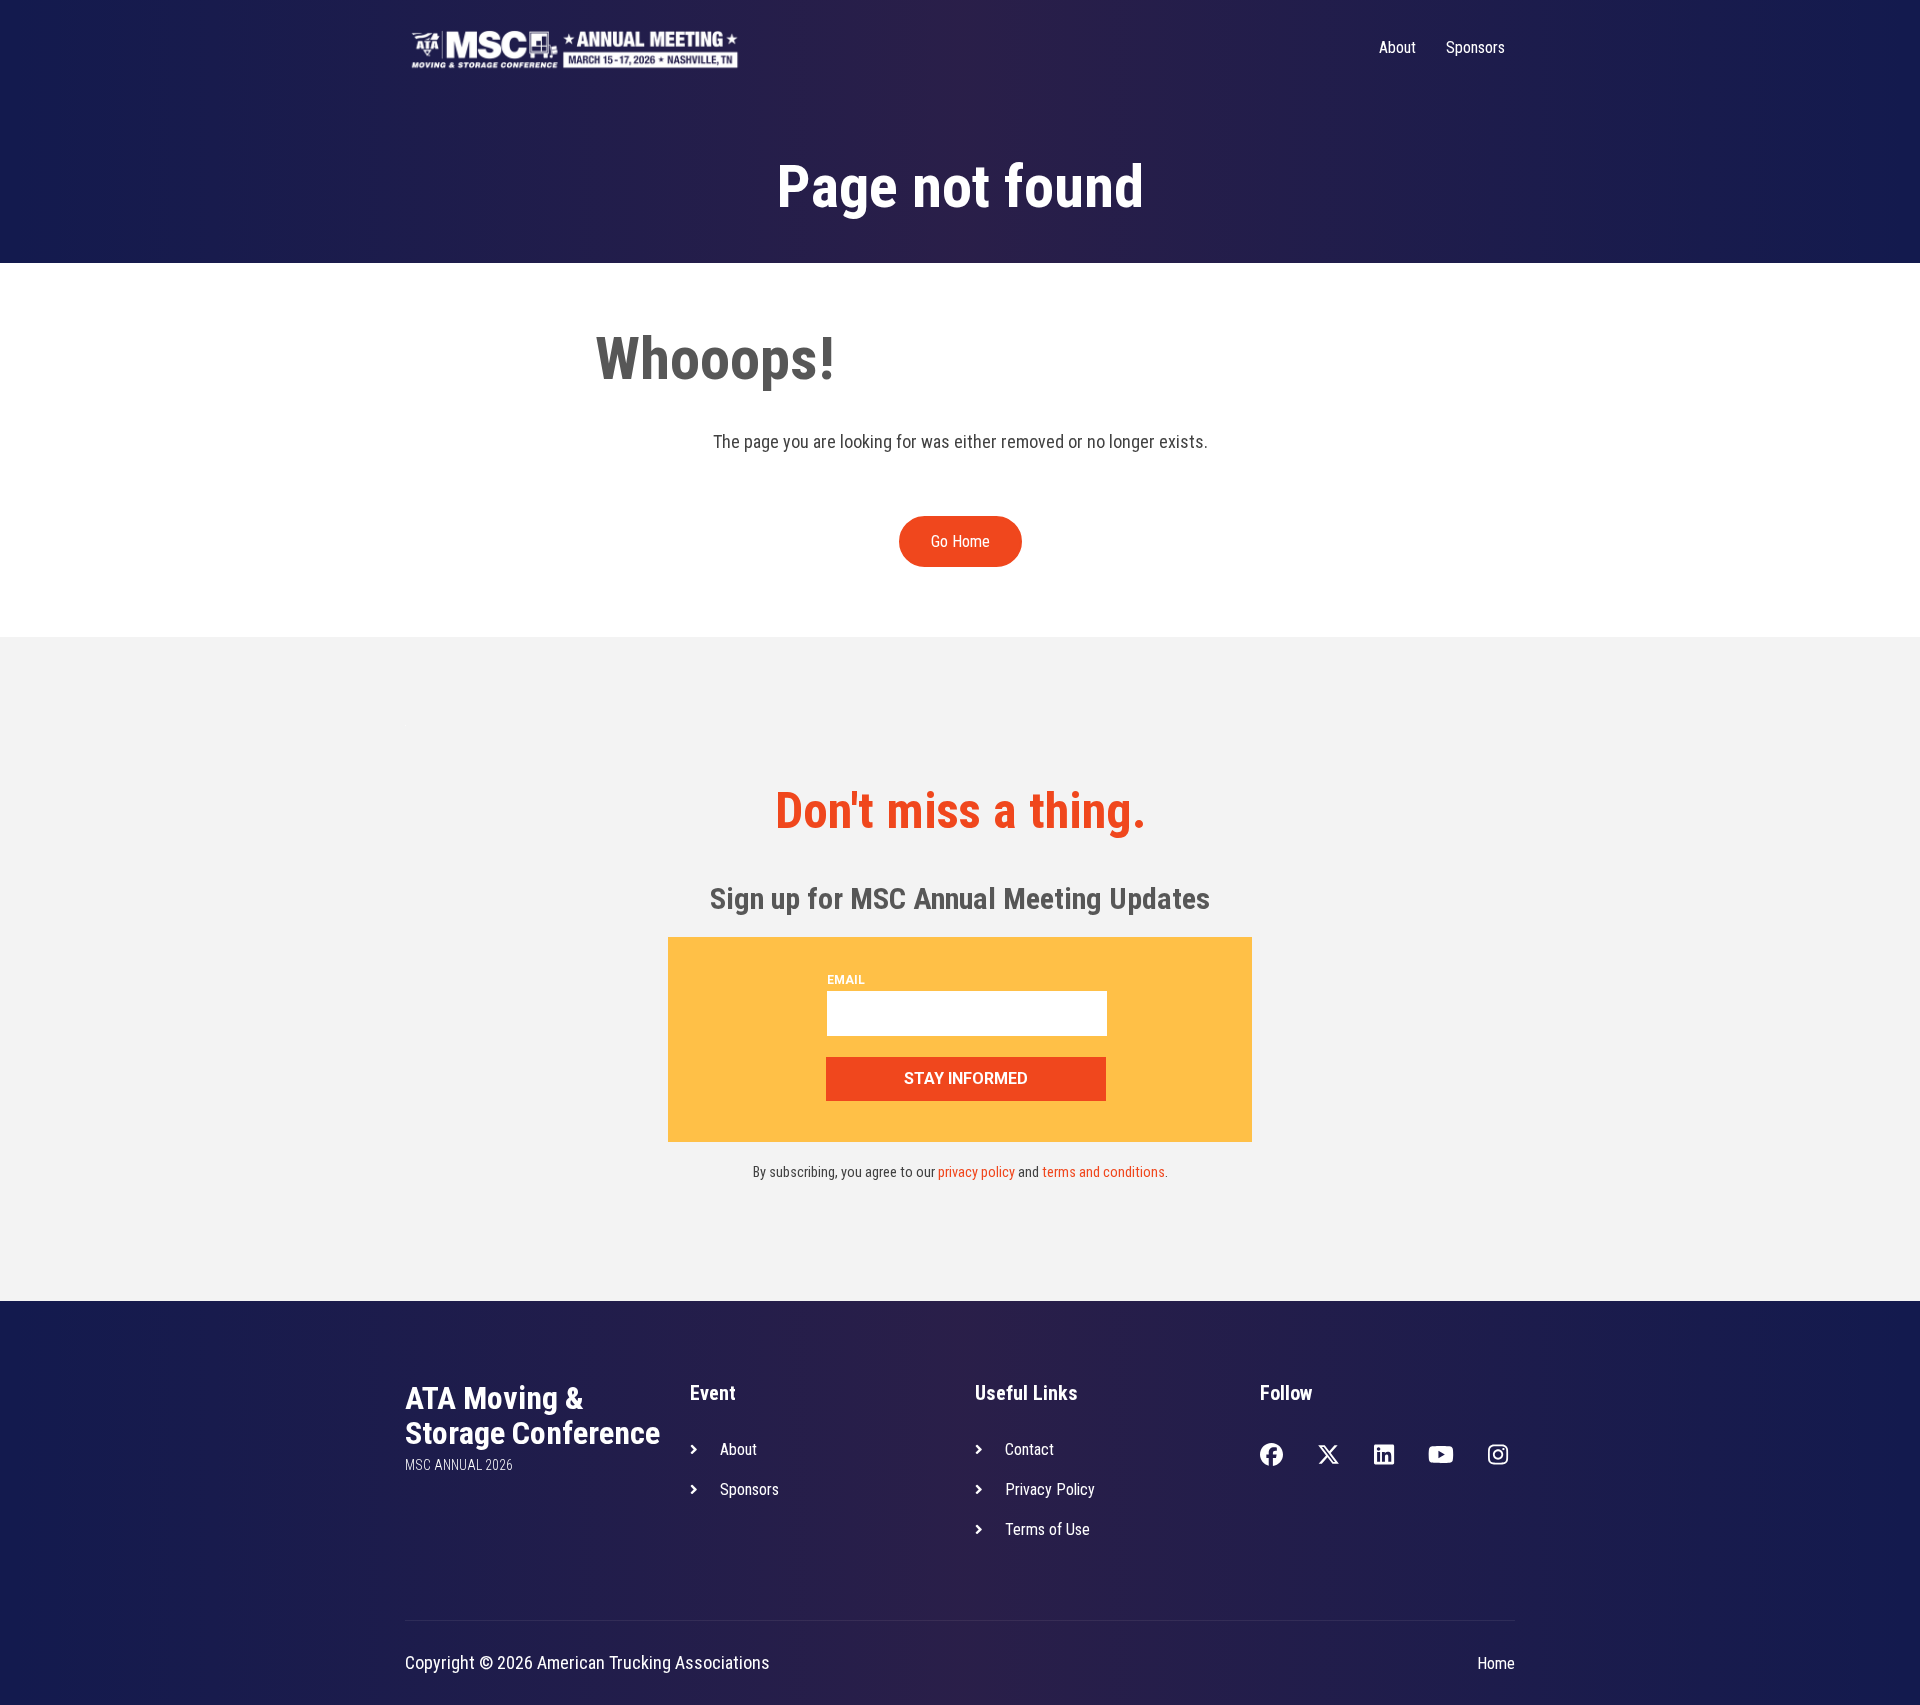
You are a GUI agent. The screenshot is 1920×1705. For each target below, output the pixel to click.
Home (1496, 1663)
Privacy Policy (1050, 1489)
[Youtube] (1441, 1456)
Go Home (960, 541)
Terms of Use (1047, 1529)
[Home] (575, 48)
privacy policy (976, 1172)
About (1397, 47)
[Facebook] (1271, 1456)
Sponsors (1475, 47)
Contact (1029, 1449)
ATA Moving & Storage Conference (532, 1416)
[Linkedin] (1384, 1456)
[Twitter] (1328, 1456)
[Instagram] (1498, 1456)
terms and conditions (1103, 1172)
